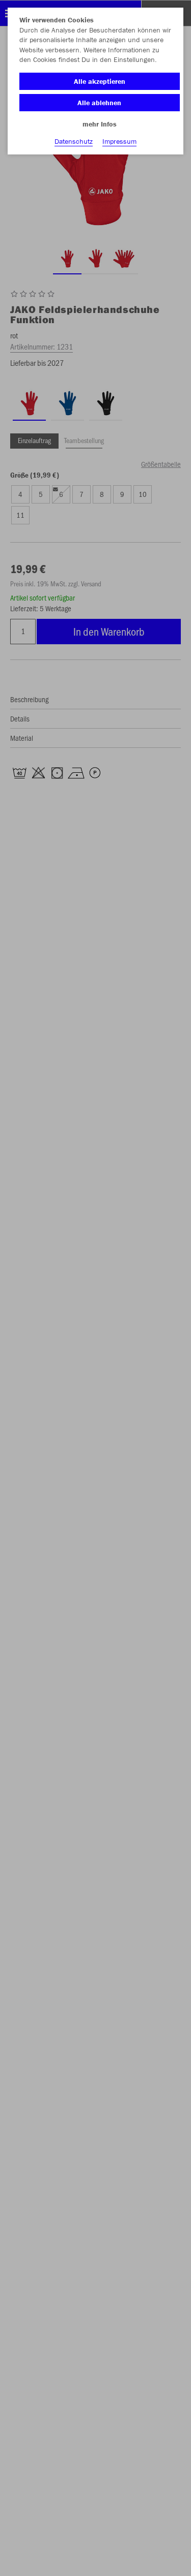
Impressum (119, 141)
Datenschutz (74, 141)
